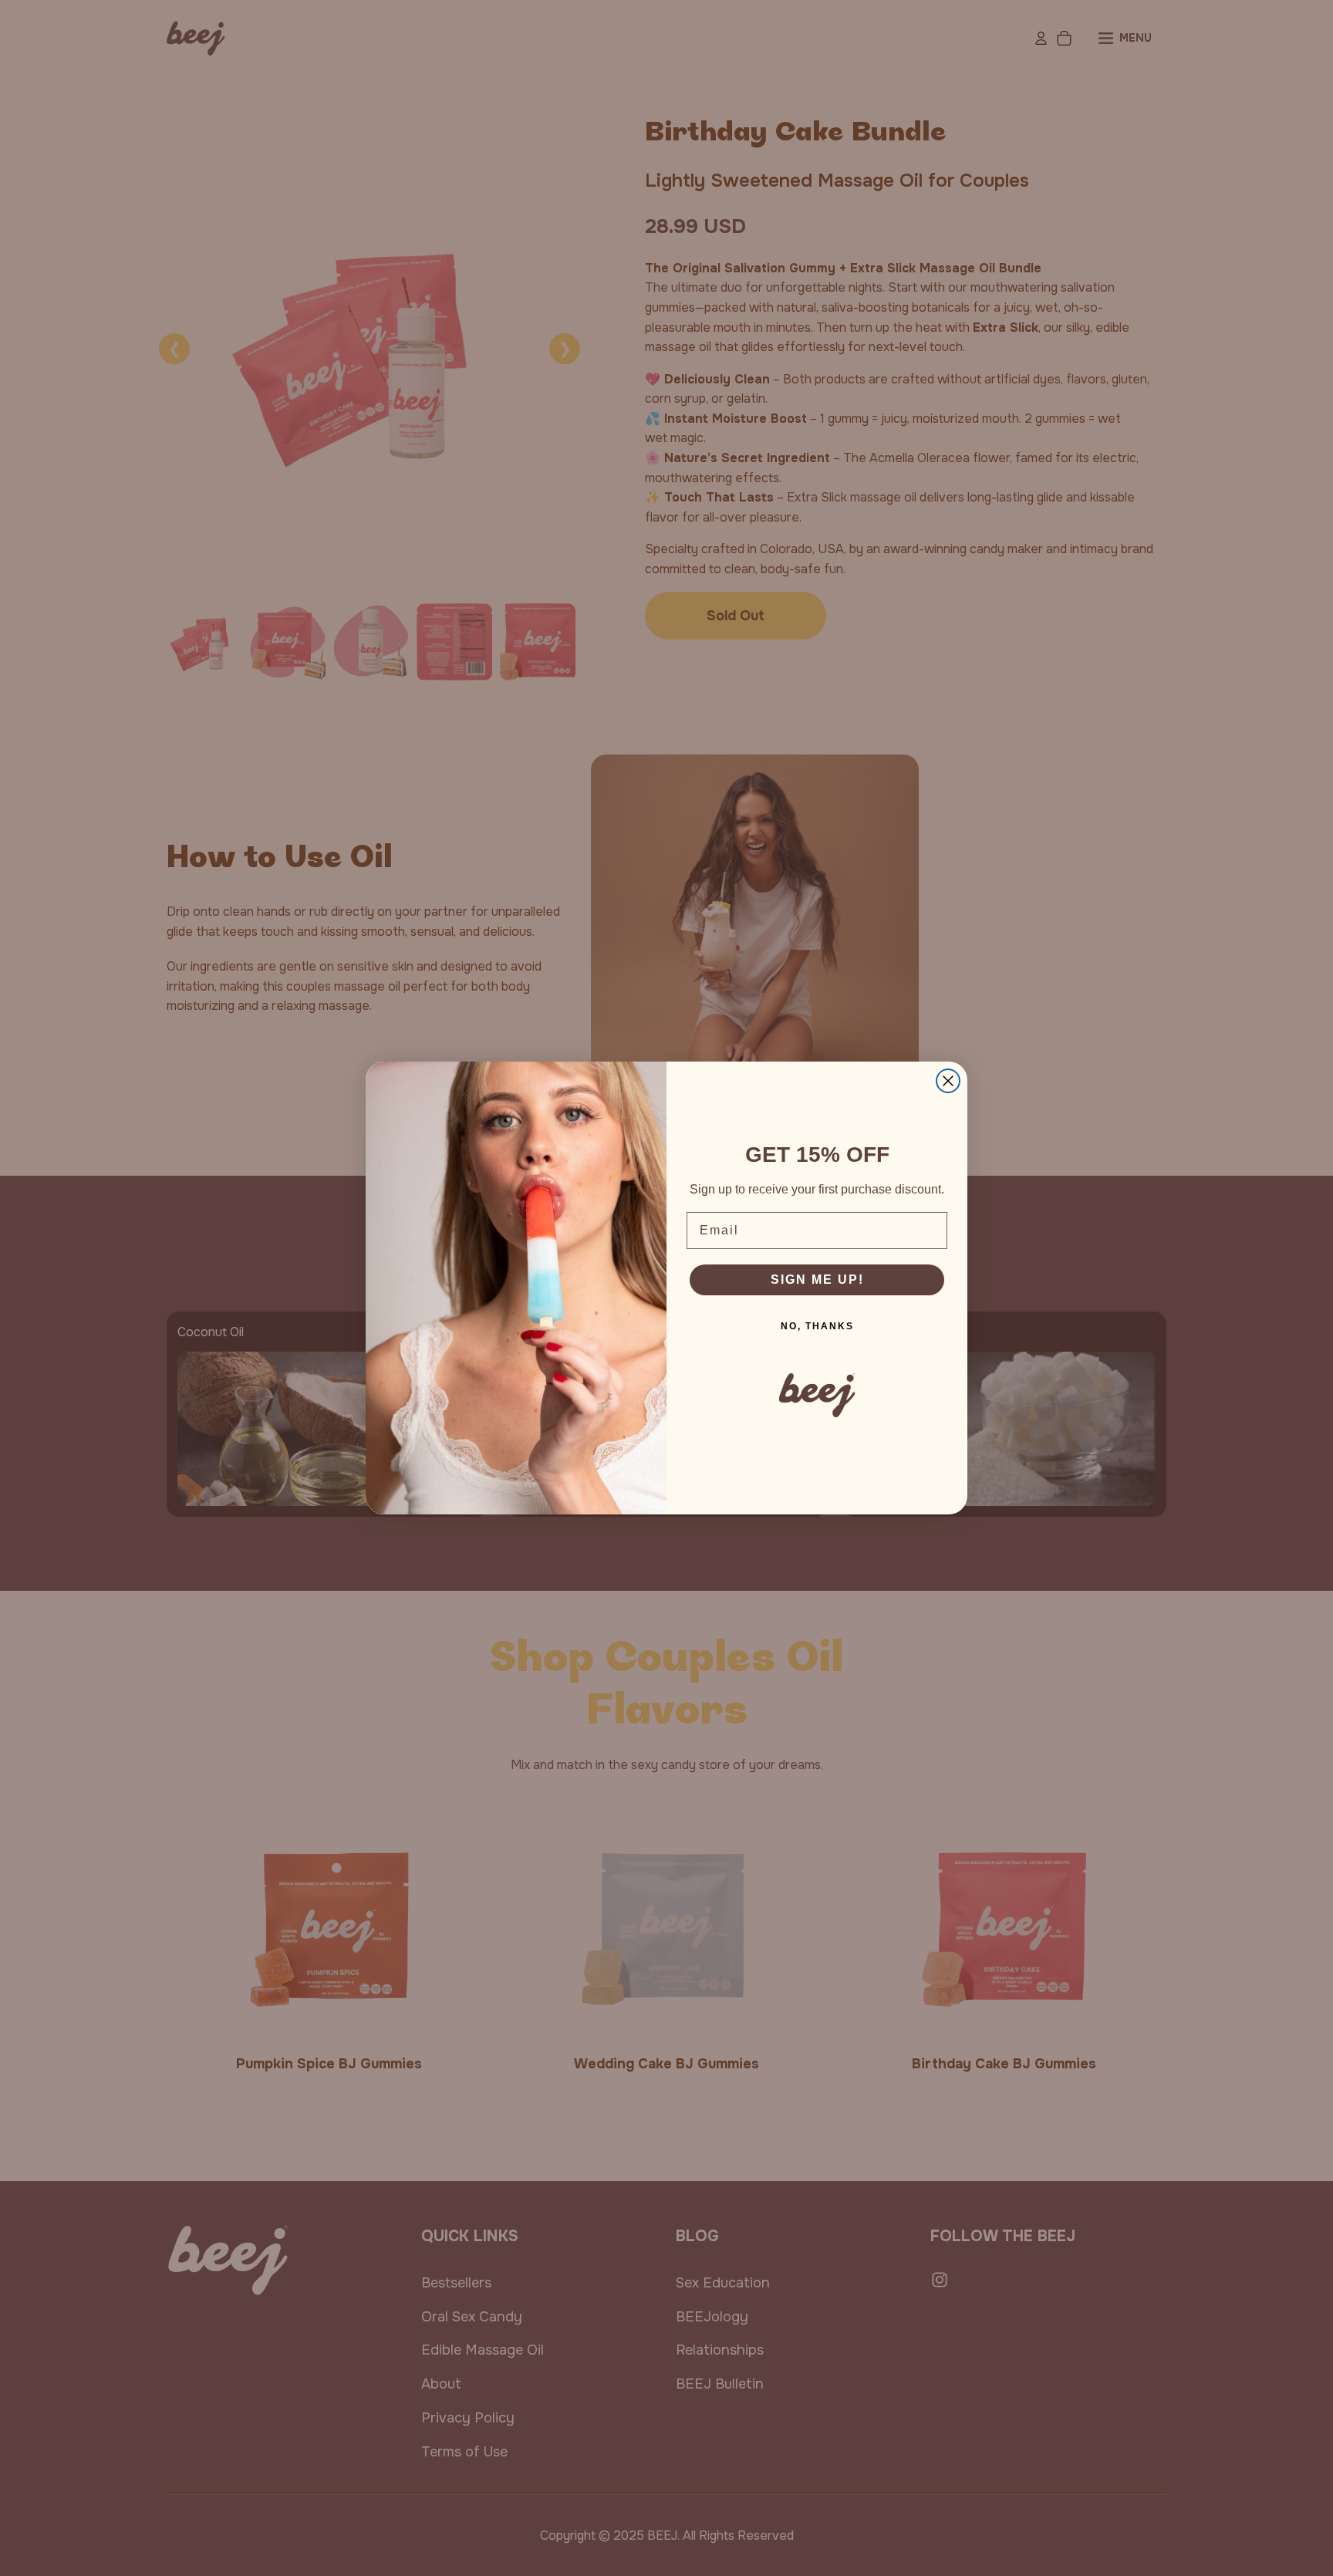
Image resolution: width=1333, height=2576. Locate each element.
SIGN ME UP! (817, 1280)
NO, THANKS (817, 1326)
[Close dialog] (948, 1081)
